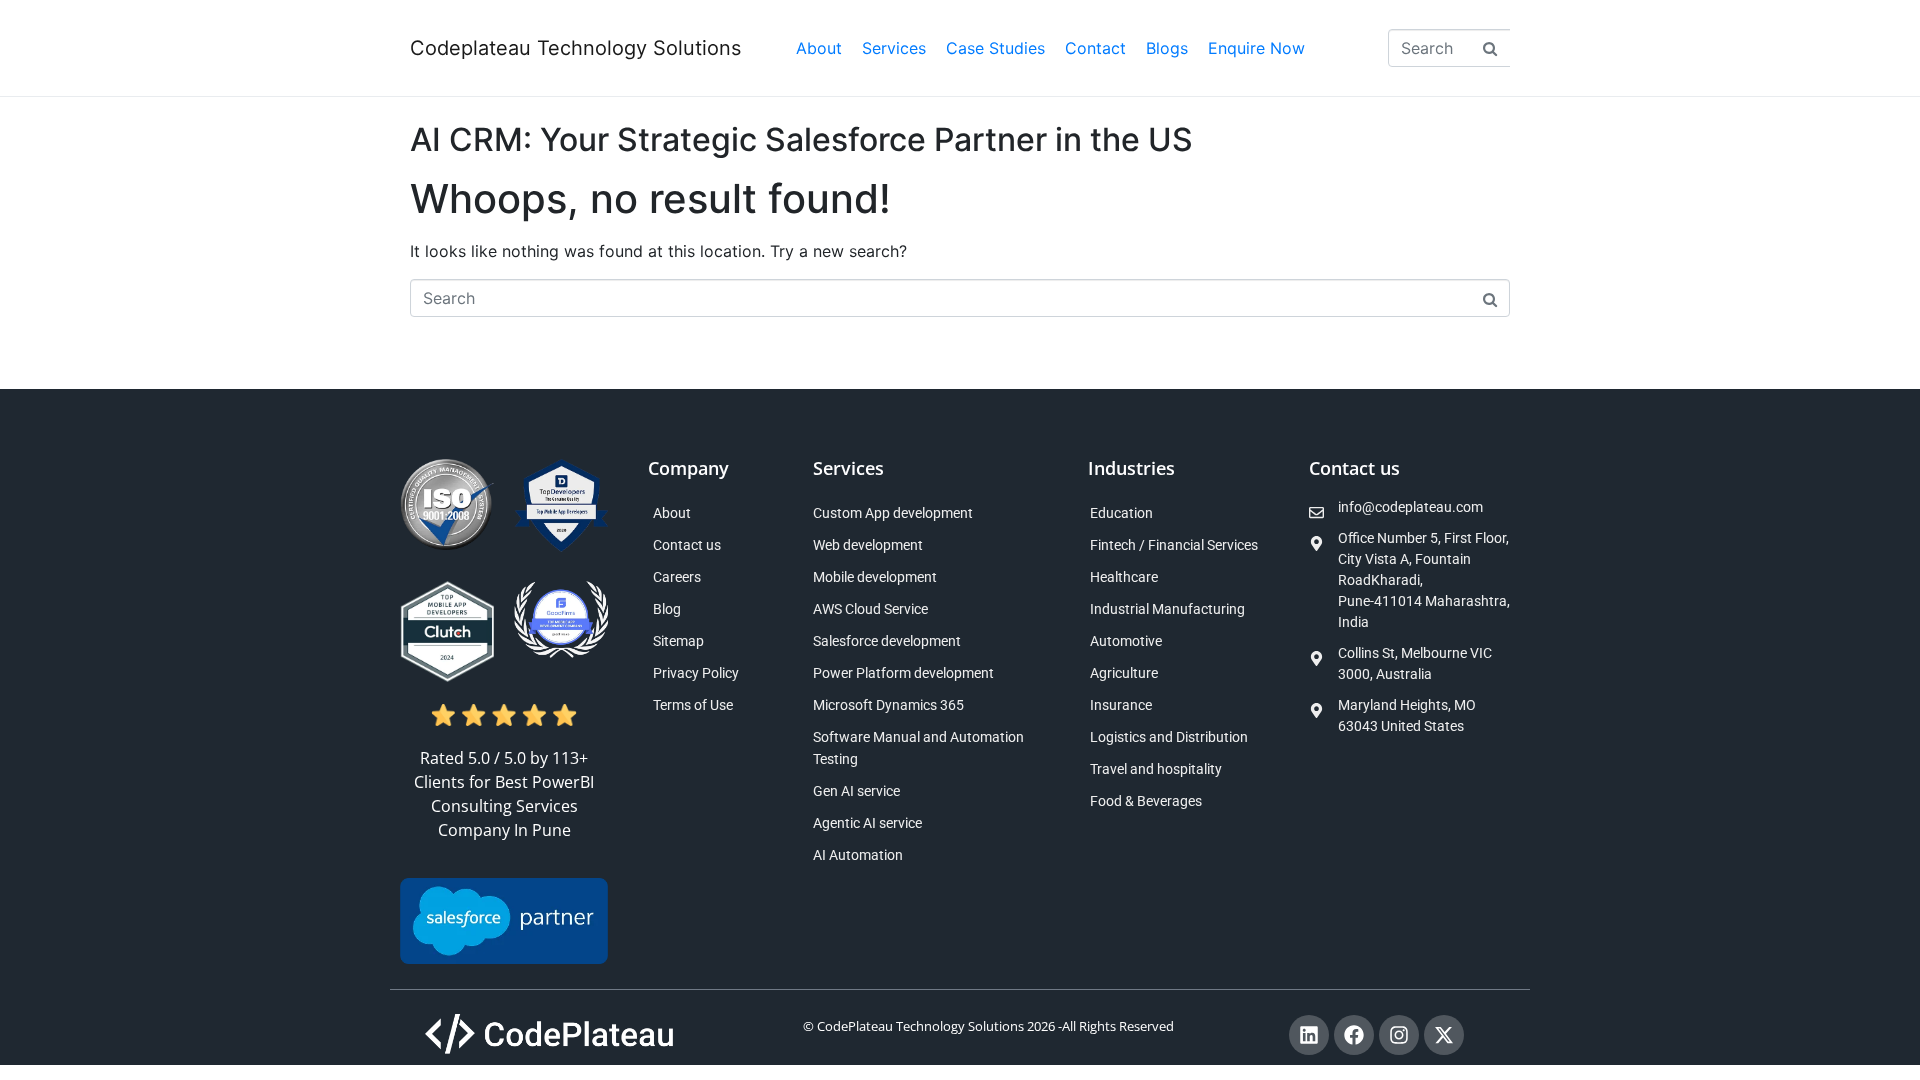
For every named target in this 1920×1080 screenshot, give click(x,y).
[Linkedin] (1309, 1035)
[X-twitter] (1444, 1035)
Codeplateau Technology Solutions (575, 48)
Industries (1131, 468)
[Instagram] (1399, 1035)
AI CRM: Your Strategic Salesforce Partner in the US (801, 139)
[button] (894, 48)
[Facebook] (1354, 1035)
